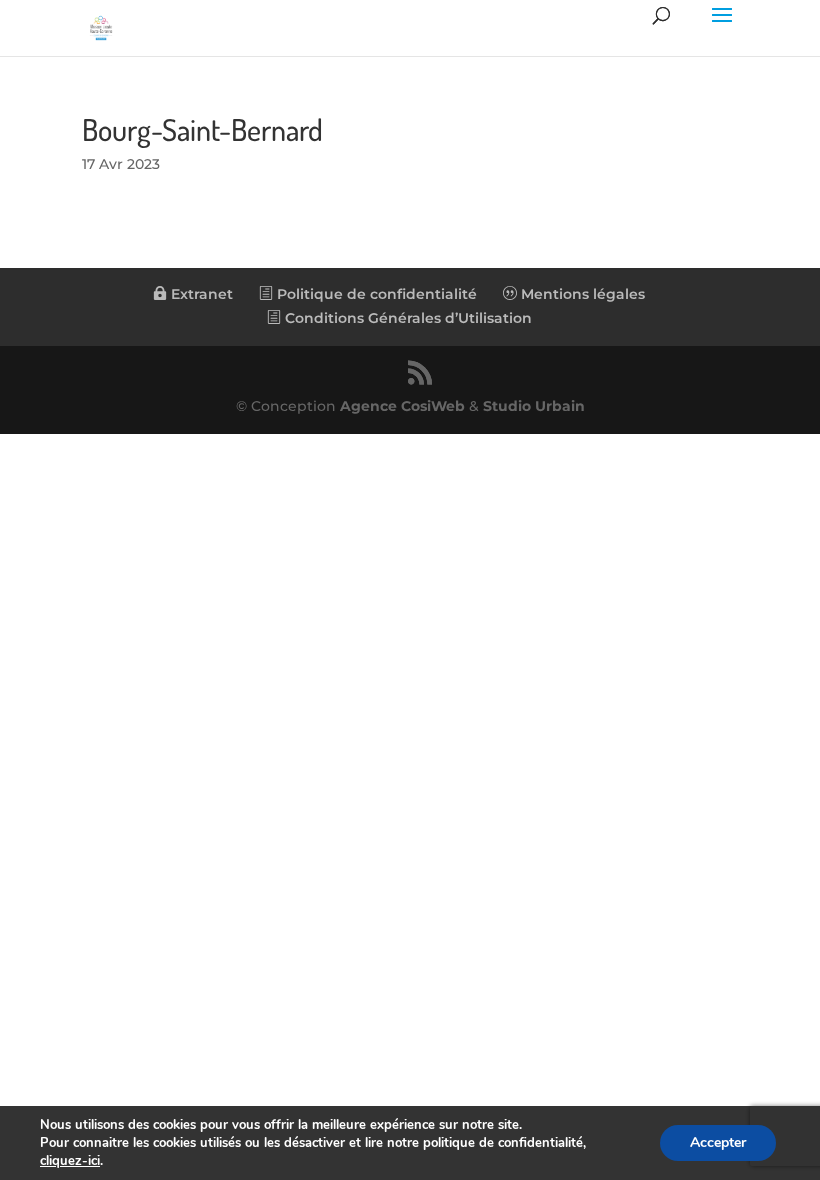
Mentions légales (581, 294)
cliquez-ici (70, 1161)
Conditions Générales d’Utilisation (406, 318)
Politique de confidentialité (375, 294)
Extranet (200, 294)
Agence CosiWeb (402, 406)
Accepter (718, 1142)
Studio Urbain (534, 406)
